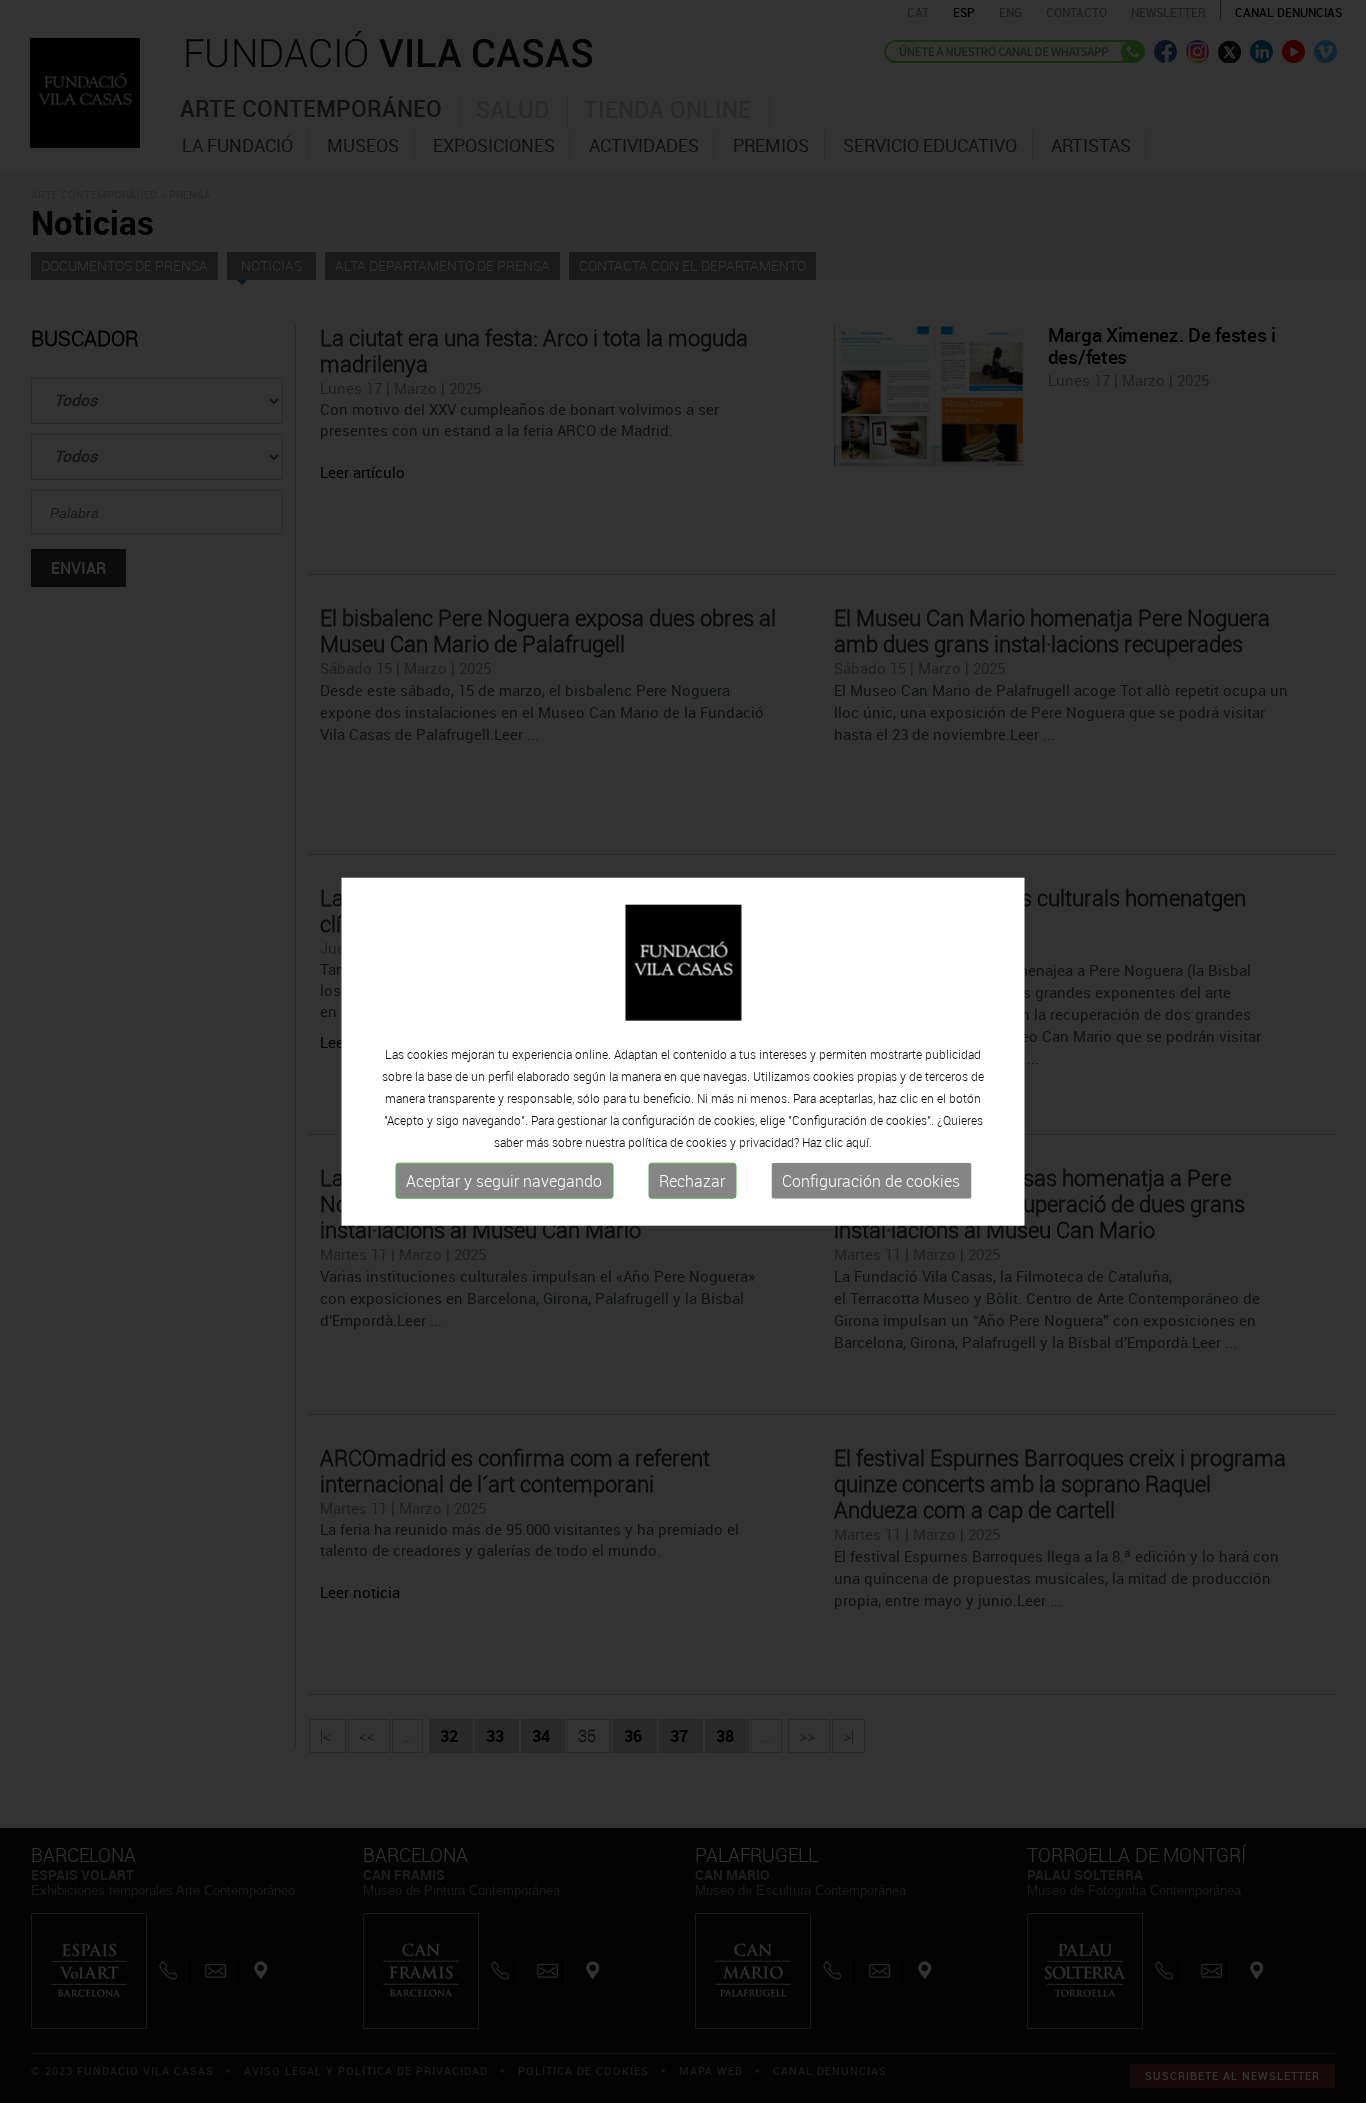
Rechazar (692, 1181)
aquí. (859, 1142)
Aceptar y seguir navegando (504, 1181)
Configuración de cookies (871, 1181)
